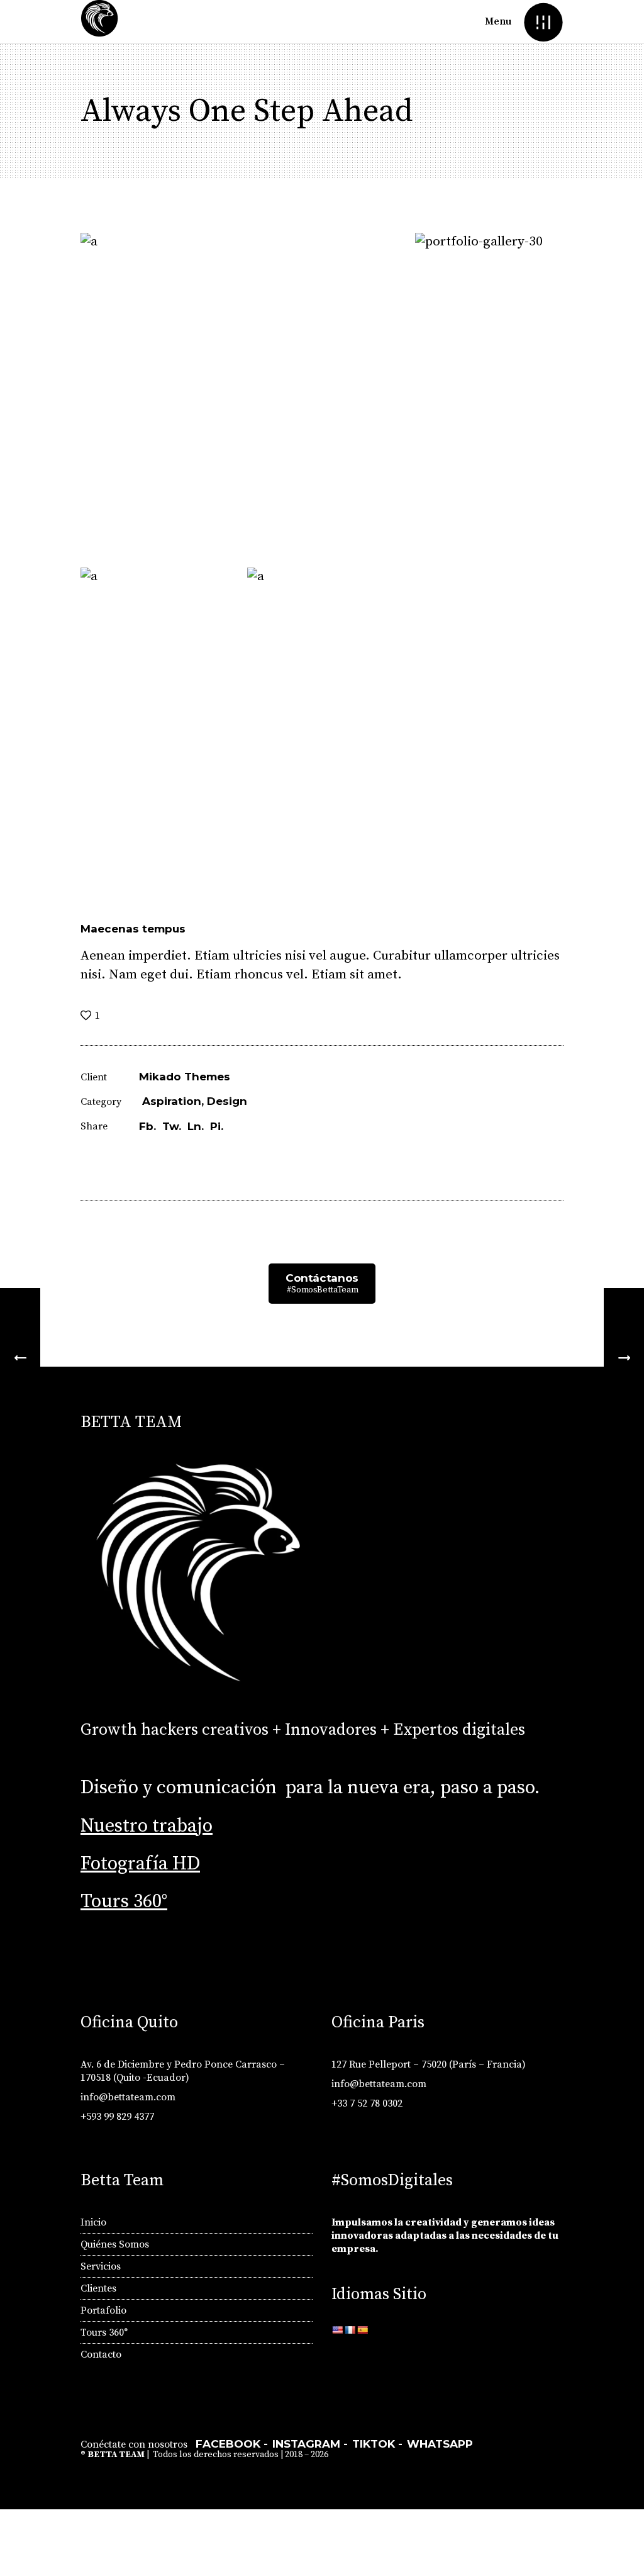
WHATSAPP (440, 2444)
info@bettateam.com (128, 2097)
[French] (350, 2330)
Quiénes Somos (115, 2244)
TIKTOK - (377, 2444)
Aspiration (172, 1101)
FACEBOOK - (232, 2444)
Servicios (101, 2266)
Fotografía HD (140, 1864)
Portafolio (103, 2310)
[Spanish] (362, 2330)
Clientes (98, 2288)
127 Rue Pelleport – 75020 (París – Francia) (429, 2064)
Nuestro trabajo (147, 1826)
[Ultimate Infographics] (20, 1358)
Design (227, 1101)
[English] (337, 2330)
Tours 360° (124, 1901)
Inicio (93, 2222)
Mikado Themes (185, 1077)
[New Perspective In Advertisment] (624, 1358)
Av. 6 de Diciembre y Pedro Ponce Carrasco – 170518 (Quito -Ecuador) (183, 2071)
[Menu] (543, 22)
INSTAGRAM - (310, 2444)
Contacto (101, 2355)
